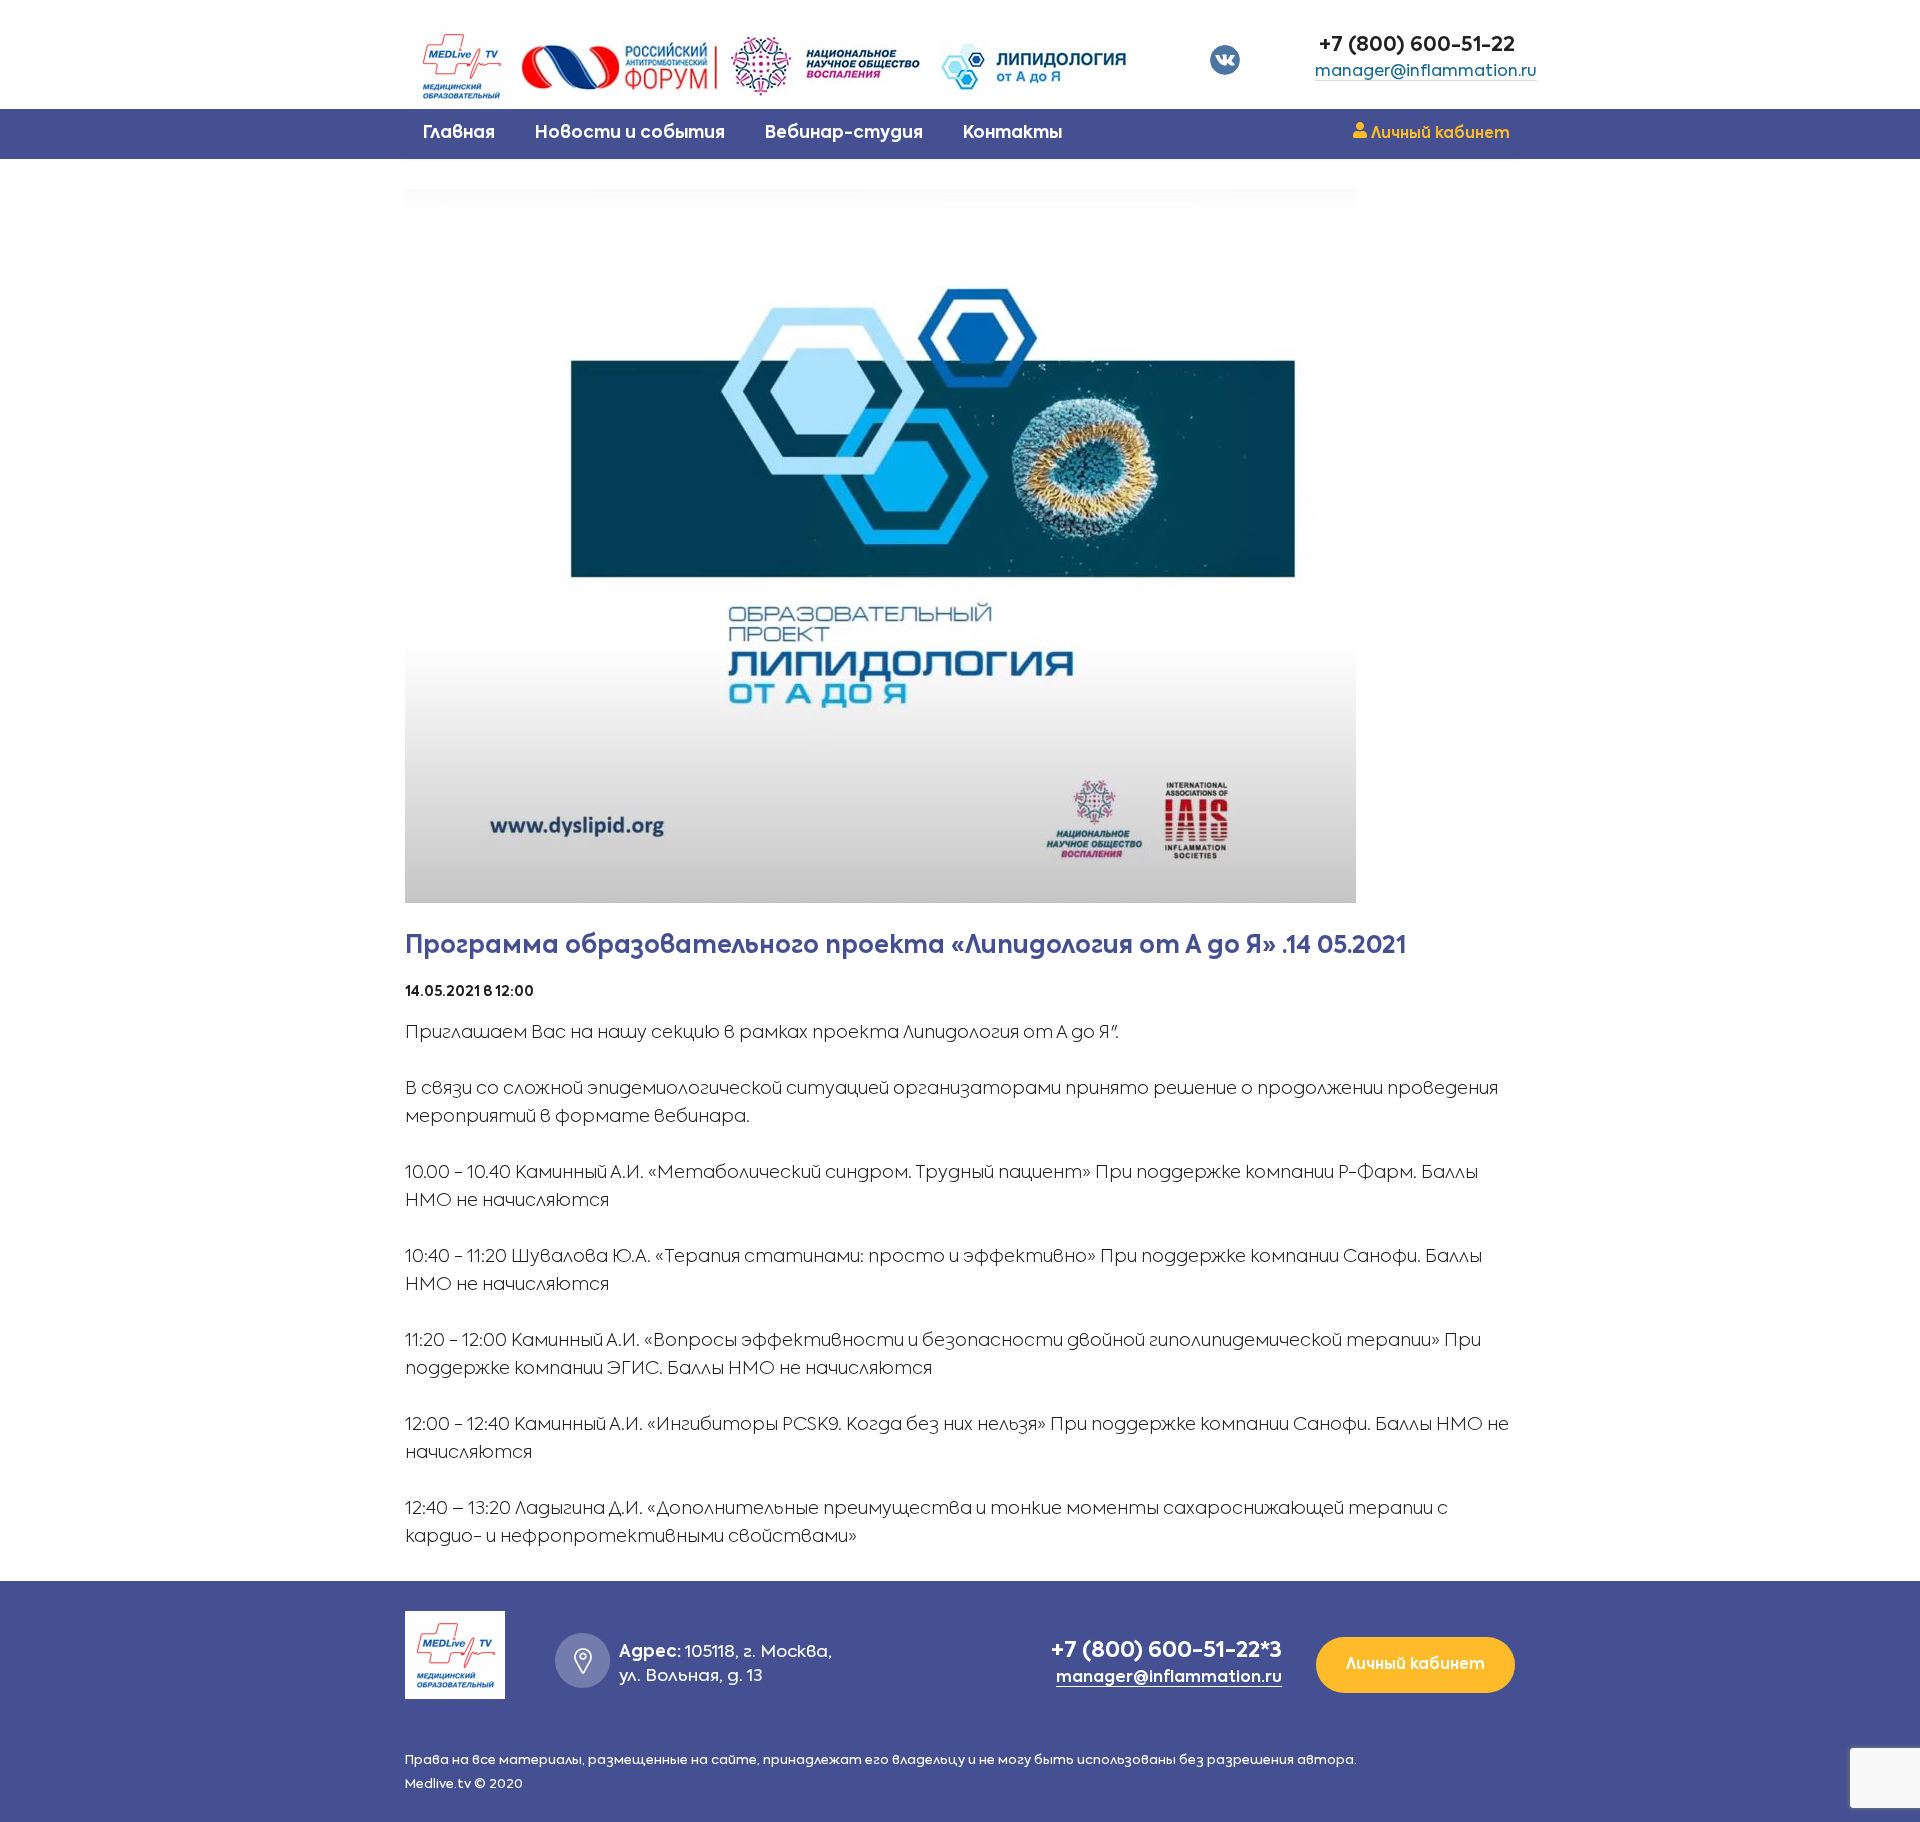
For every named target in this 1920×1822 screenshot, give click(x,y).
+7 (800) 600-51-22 (1417, 46)
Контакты (1012, 133)
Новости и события (630, 133)
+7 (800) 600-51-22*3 (1166, 1651)
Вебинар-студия (844, 133)
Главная (459, 133)
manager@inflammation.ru (1426, 72)
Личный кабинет (1440, 133)
